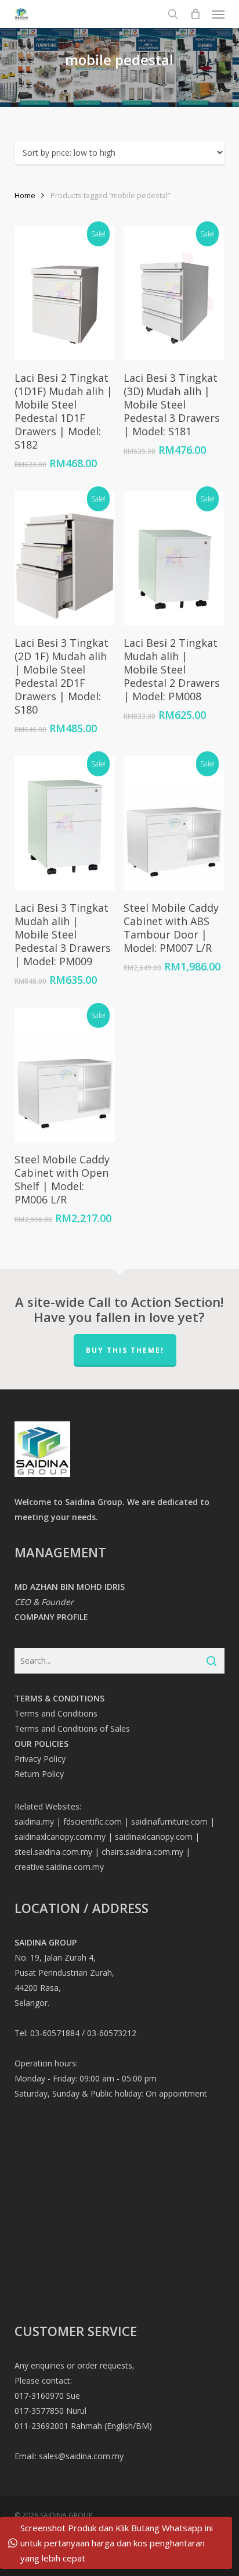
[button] (218, 14)
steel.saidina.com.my (53, 1852)
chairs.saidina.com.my (142, 1852)
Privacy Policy (40, 1759)
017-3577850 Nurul (50, 2411)
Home (25, 195)
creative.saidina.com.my (59, 1867)
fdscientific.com (93, 1821)
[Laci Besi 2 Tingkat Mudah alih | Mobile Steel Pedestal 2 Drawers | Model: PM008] (174, 558)
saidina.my (34, 1821)
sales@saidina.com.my (81, 2456)
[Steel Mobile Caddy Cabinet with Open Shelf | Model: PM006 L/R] (65, 1075)
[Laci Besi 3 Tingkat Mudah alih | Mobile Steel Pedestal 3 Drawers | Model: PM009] (65, 823)
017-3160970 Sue (47, 2396)
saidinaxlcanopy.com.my (60, 1837)
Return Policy (39, 1774)
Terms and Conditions (56, 1713)
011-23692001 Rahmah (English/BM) (83, 2426)
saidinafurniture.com (169, 1821)
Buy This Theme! (125, 1350)
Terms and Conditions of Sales (72, 1728)
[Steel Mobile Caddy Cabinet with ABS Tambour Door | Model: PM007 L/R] (174, 823)
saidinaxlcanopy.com (154, 1837)
